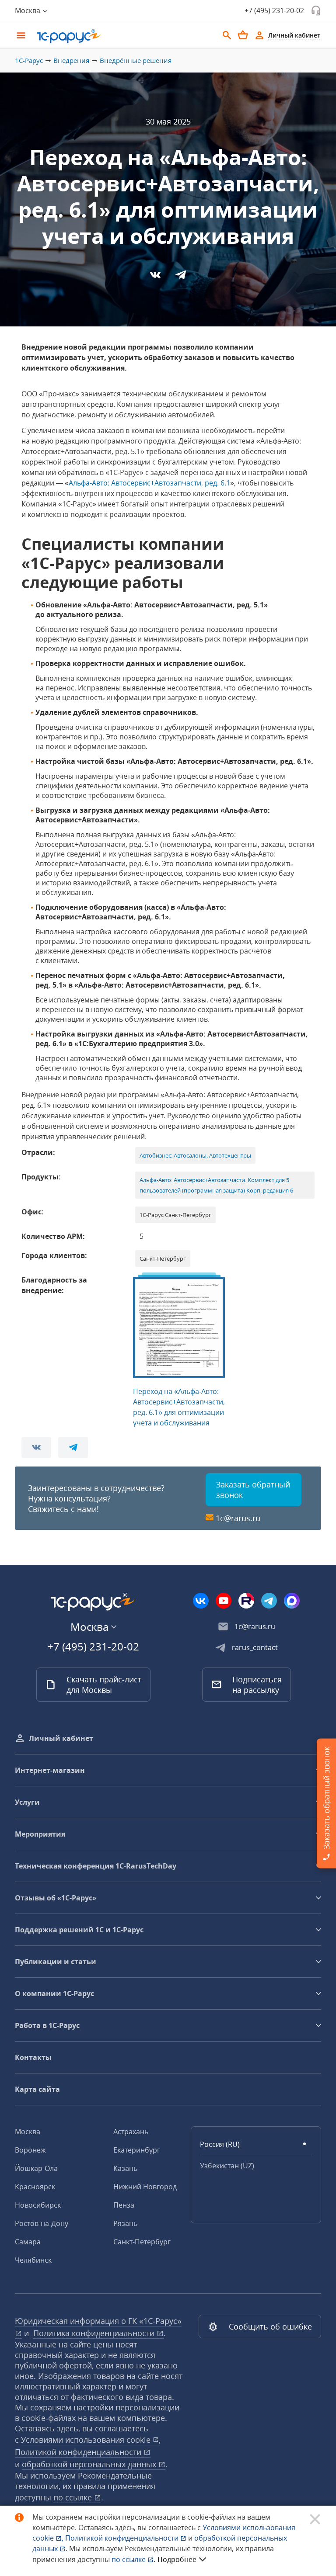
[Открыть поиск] (227, 35)
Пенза (124, 2205)
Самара (28, 2242)
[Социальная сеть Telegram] (269, 1601)
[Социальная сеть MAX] (292, 1601)
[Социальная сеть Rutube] (246, 1601)
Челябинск (33, 2260)
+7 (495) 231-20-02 (274, 10)
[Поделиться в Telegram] (181, 277)
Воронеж (30, 2150)
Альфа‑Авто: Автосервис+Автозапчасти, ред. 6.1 (149, 483)
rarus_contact (255, 1647)
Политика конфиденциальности (95, 2333)
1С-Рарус (29, 60)
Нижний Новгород (145, 2187)
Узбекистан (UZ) (227, 2166)
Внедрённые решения (136, 60)
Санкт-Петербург (142, 2242)
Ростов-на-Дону (42, 2223)
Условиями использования (91, 2440)
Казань (125, 2168)
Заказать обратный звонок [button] (253, 1490)
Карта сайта (37, 2089)
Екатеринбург (137, 2150)
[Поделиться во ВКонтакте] (156, 277)
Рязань (125, 2223)
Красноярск (35, 2187)
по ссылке (74, 2497)
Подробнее (177, 2559)
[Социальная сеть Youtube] (224, 1601)
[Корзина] (243, 35)
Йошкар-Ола (36, 2168)
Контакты (33, 2057)
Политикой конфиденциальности (123, 2538)
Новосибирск (38, 2205)
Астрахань (131, 2132)
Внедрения (71, 60)
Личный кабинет (61, 1738)
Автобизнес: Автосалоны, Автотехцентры (195, 1155)
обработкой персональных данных (90, 2464)
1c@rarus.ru (238, 1518)
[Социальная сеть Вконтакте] (201, 1601)
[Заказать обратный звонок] (316, 10)
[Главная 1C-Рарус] (124, 36)
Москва (28, 2132)
